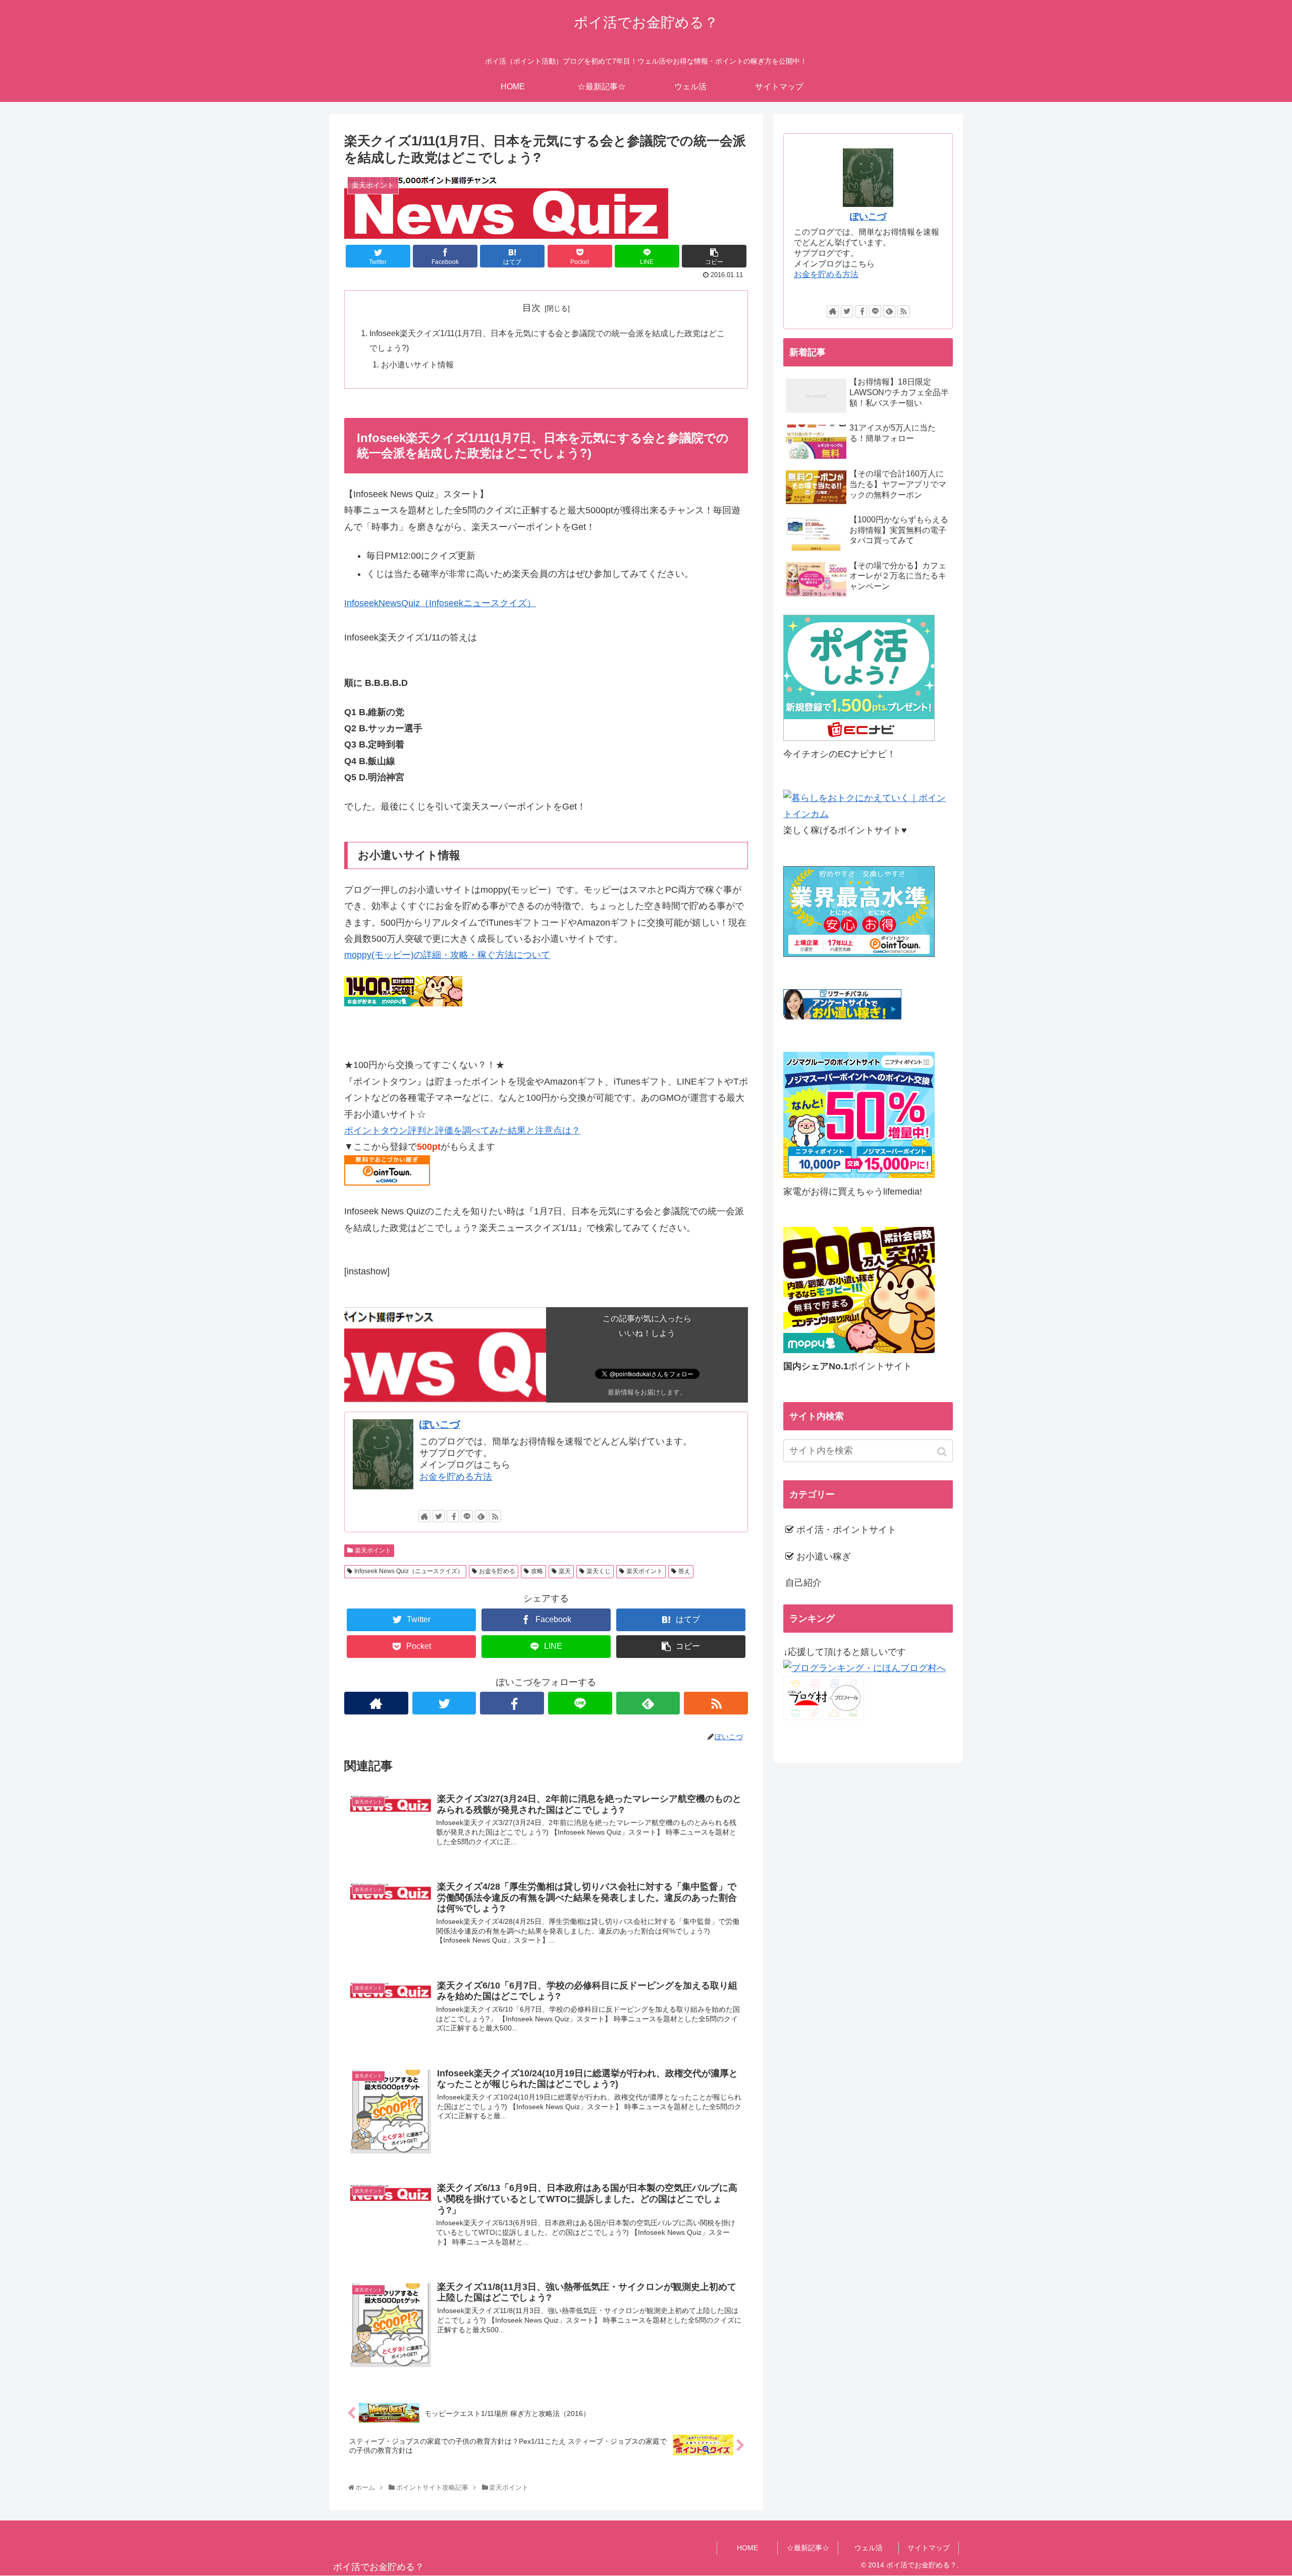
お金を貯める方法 (456, 1477)
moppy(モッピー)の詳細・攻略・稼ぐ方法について (447, 955)
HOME (747, 2548)
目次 (531, 308)
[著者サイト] (424, 1516)
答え (684, 1571)
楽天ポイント (373, 1550)
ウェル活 (869, 2548)
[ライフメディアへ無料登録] (859, 1175)
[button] (943, 1452)
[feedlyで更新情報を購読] (481, 1516)
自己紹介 (803, 1583)
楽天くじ (599, 1571)
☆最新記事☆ (808, 2548)
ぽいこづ (440, 1424)
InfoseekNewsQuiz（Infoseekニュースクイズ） (440, 603)
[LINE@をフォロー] (467, 1516)
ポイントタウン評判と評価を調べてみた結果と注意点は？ (462, 1131)
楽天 (565, 1571)
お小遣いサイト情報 (417, 364)
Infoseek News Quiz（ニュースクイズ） (409, 1571)
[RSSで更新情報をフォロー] (495, 1516)
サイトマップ (929, 2548)
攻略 (537, 1571)
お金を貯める (497, 1571)
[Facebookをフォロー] (453, 1516)
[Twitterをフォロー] (439, 1516)
